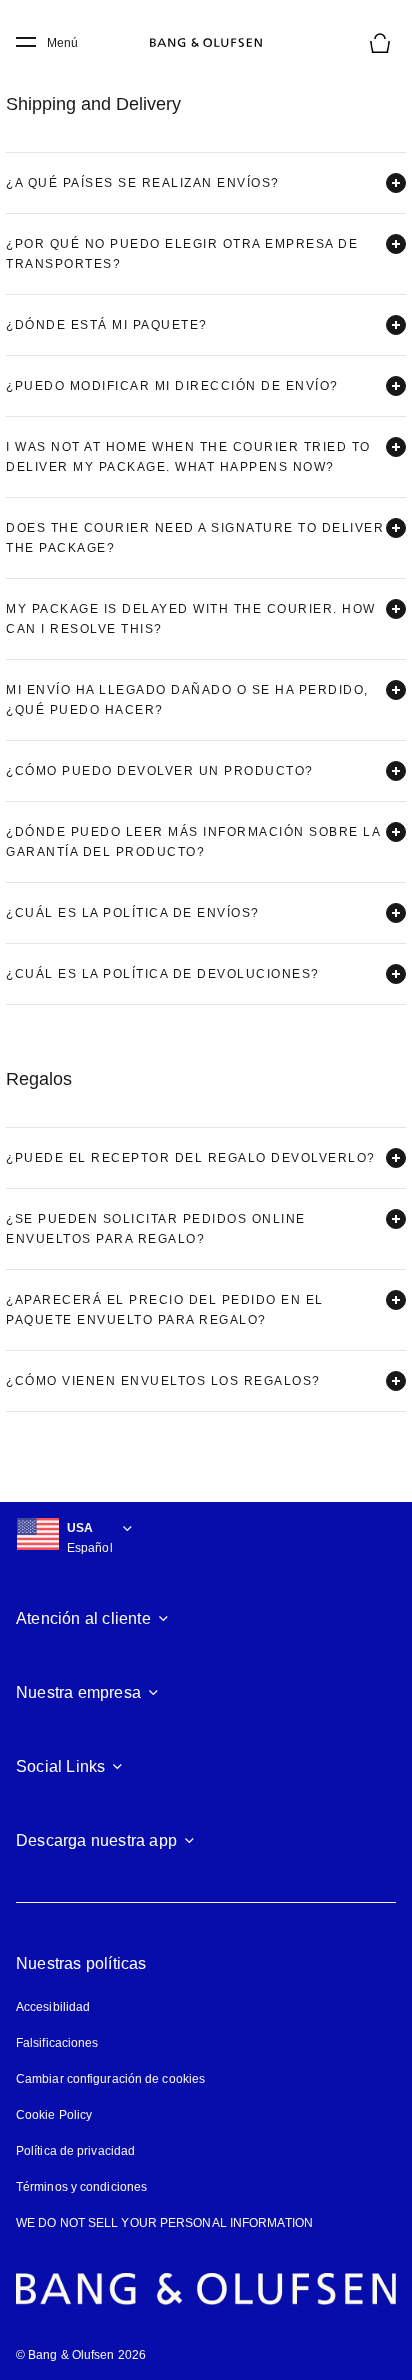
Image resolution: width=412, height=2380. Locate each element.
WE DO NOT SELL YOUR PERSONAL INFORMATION (164, 2223)
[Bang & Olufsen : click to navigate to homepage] (206, 43)
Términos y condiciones (81, 2187)
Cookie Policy (54, 2115)
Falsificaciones (57, 2043)
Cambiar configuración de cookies (110, 2079)
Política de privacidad (75, 2151)
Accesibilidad (53, 2007)
